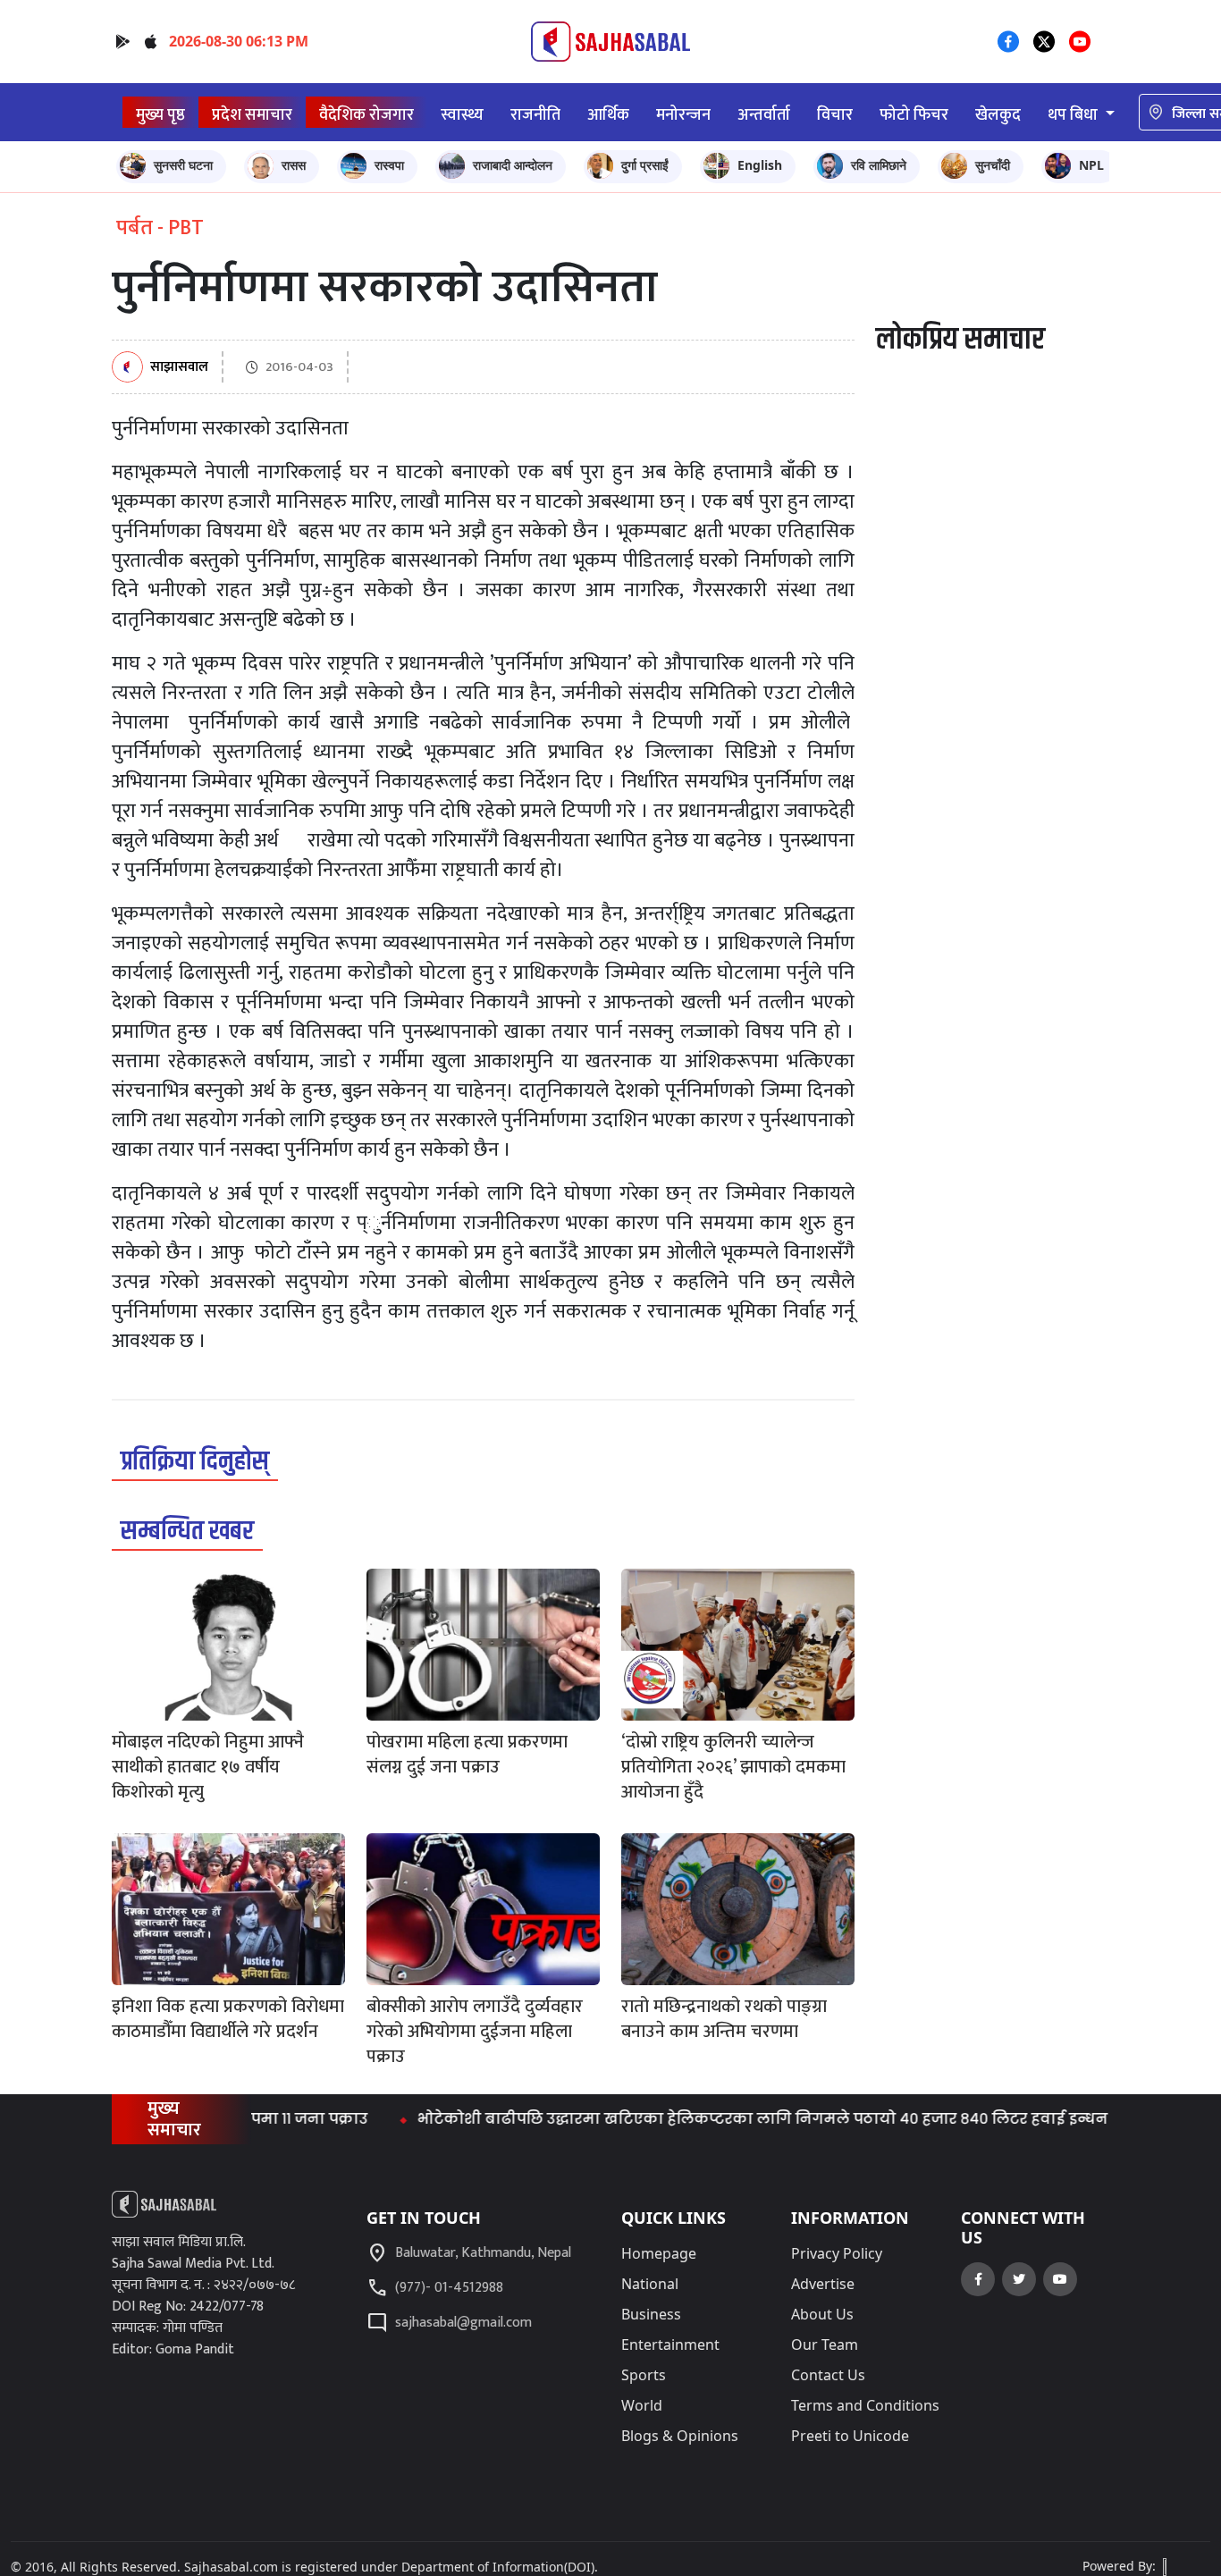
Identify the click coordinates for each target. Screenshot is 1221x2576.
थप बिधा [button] (1074, 115)
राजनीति (535, 115)
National (650, 2284)
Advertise (823, 2284)
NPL (1091, 165)
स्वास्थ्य (462, 115)
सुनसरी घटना (183, 165)
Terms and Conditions (865, 2405)
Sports (644, 2375)
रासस (294, 165)
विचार (835, 115)
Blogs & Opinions (680, 2436)
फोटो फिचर (914, 115)
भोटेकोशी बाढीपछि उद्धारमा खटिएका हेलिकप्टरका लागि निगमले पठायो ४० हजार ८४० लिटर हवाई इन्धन (706, 2119)
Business (651, 2314)
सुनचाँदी (993, 165)
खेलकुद (998, 115)
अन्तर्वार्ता (764, 115)
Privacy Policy (837, 2253)
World (642, 2405)
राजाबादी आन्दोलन (513, 165)
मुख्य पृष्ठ (160, 115)
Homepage (659, 2253)
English (760, 165)
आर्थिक (608, 115)
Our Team (825, 2344)
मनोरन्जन (683, 115)
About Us (822, 2314)
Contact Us (828, 2375)
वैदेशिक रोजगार (366, 115)
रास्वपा (389, 165)
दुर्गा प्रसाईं (645, 165)
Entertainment (670, 2344)
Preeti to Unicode (850, 2436)
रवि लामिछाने (879, 165)
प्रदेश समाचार (252, 115)
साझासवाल (179, 368)
